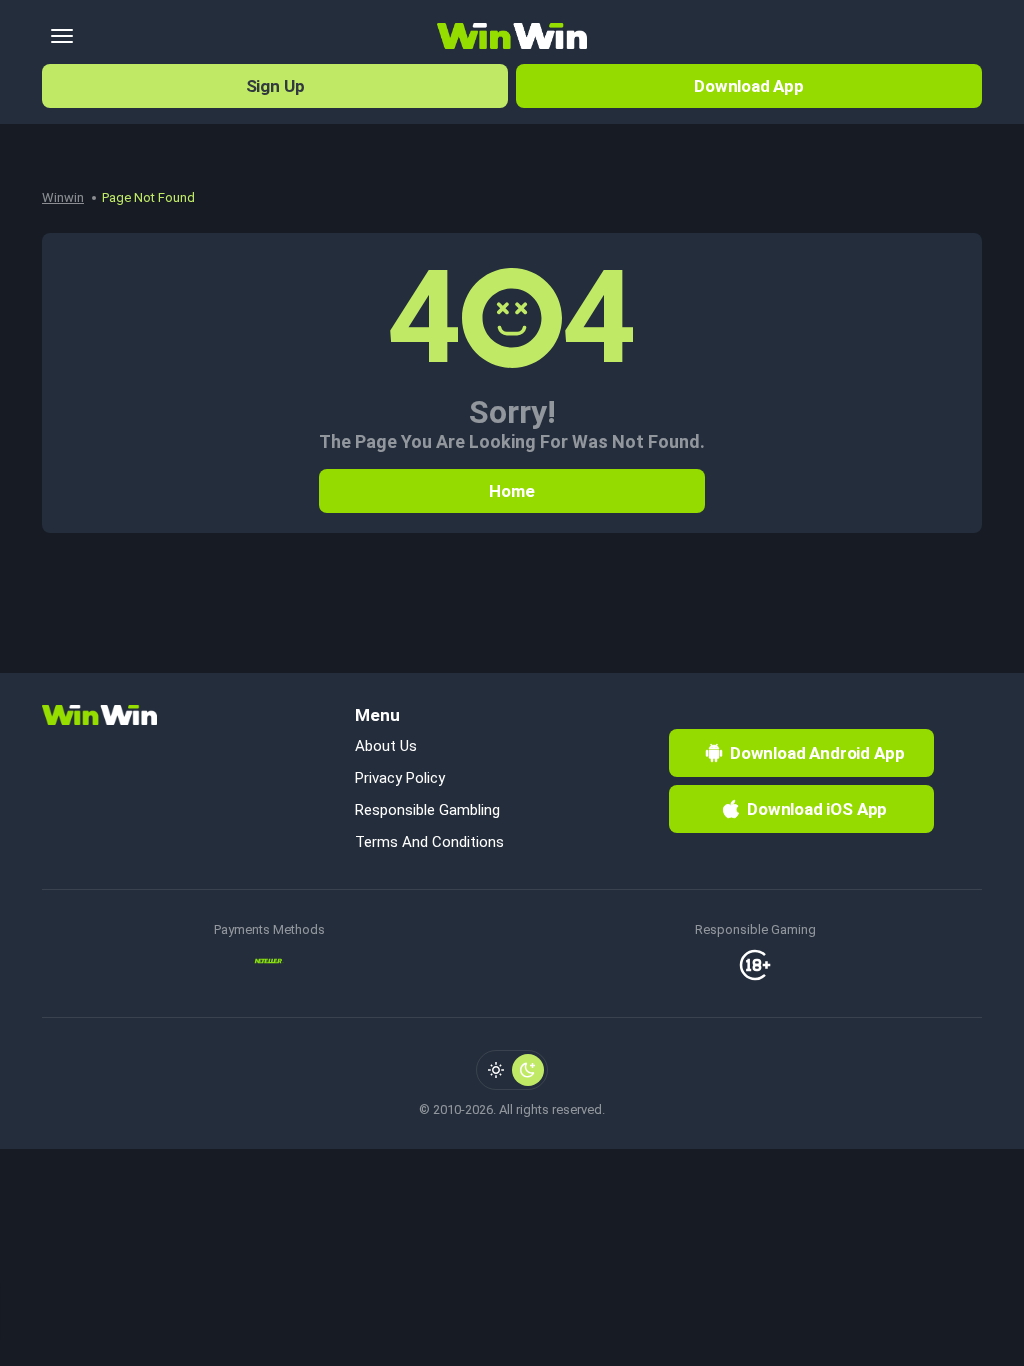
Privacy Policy (400, 778)
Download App (749, 86)
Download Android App (817, 753)
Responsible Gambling (427, 810)
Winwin (63, 197)
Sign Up (275, 86)
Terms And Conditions (429, 842)
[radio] (496, 1070)
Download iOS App (817, 809)
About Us (386, 746)
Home (511, 491)
